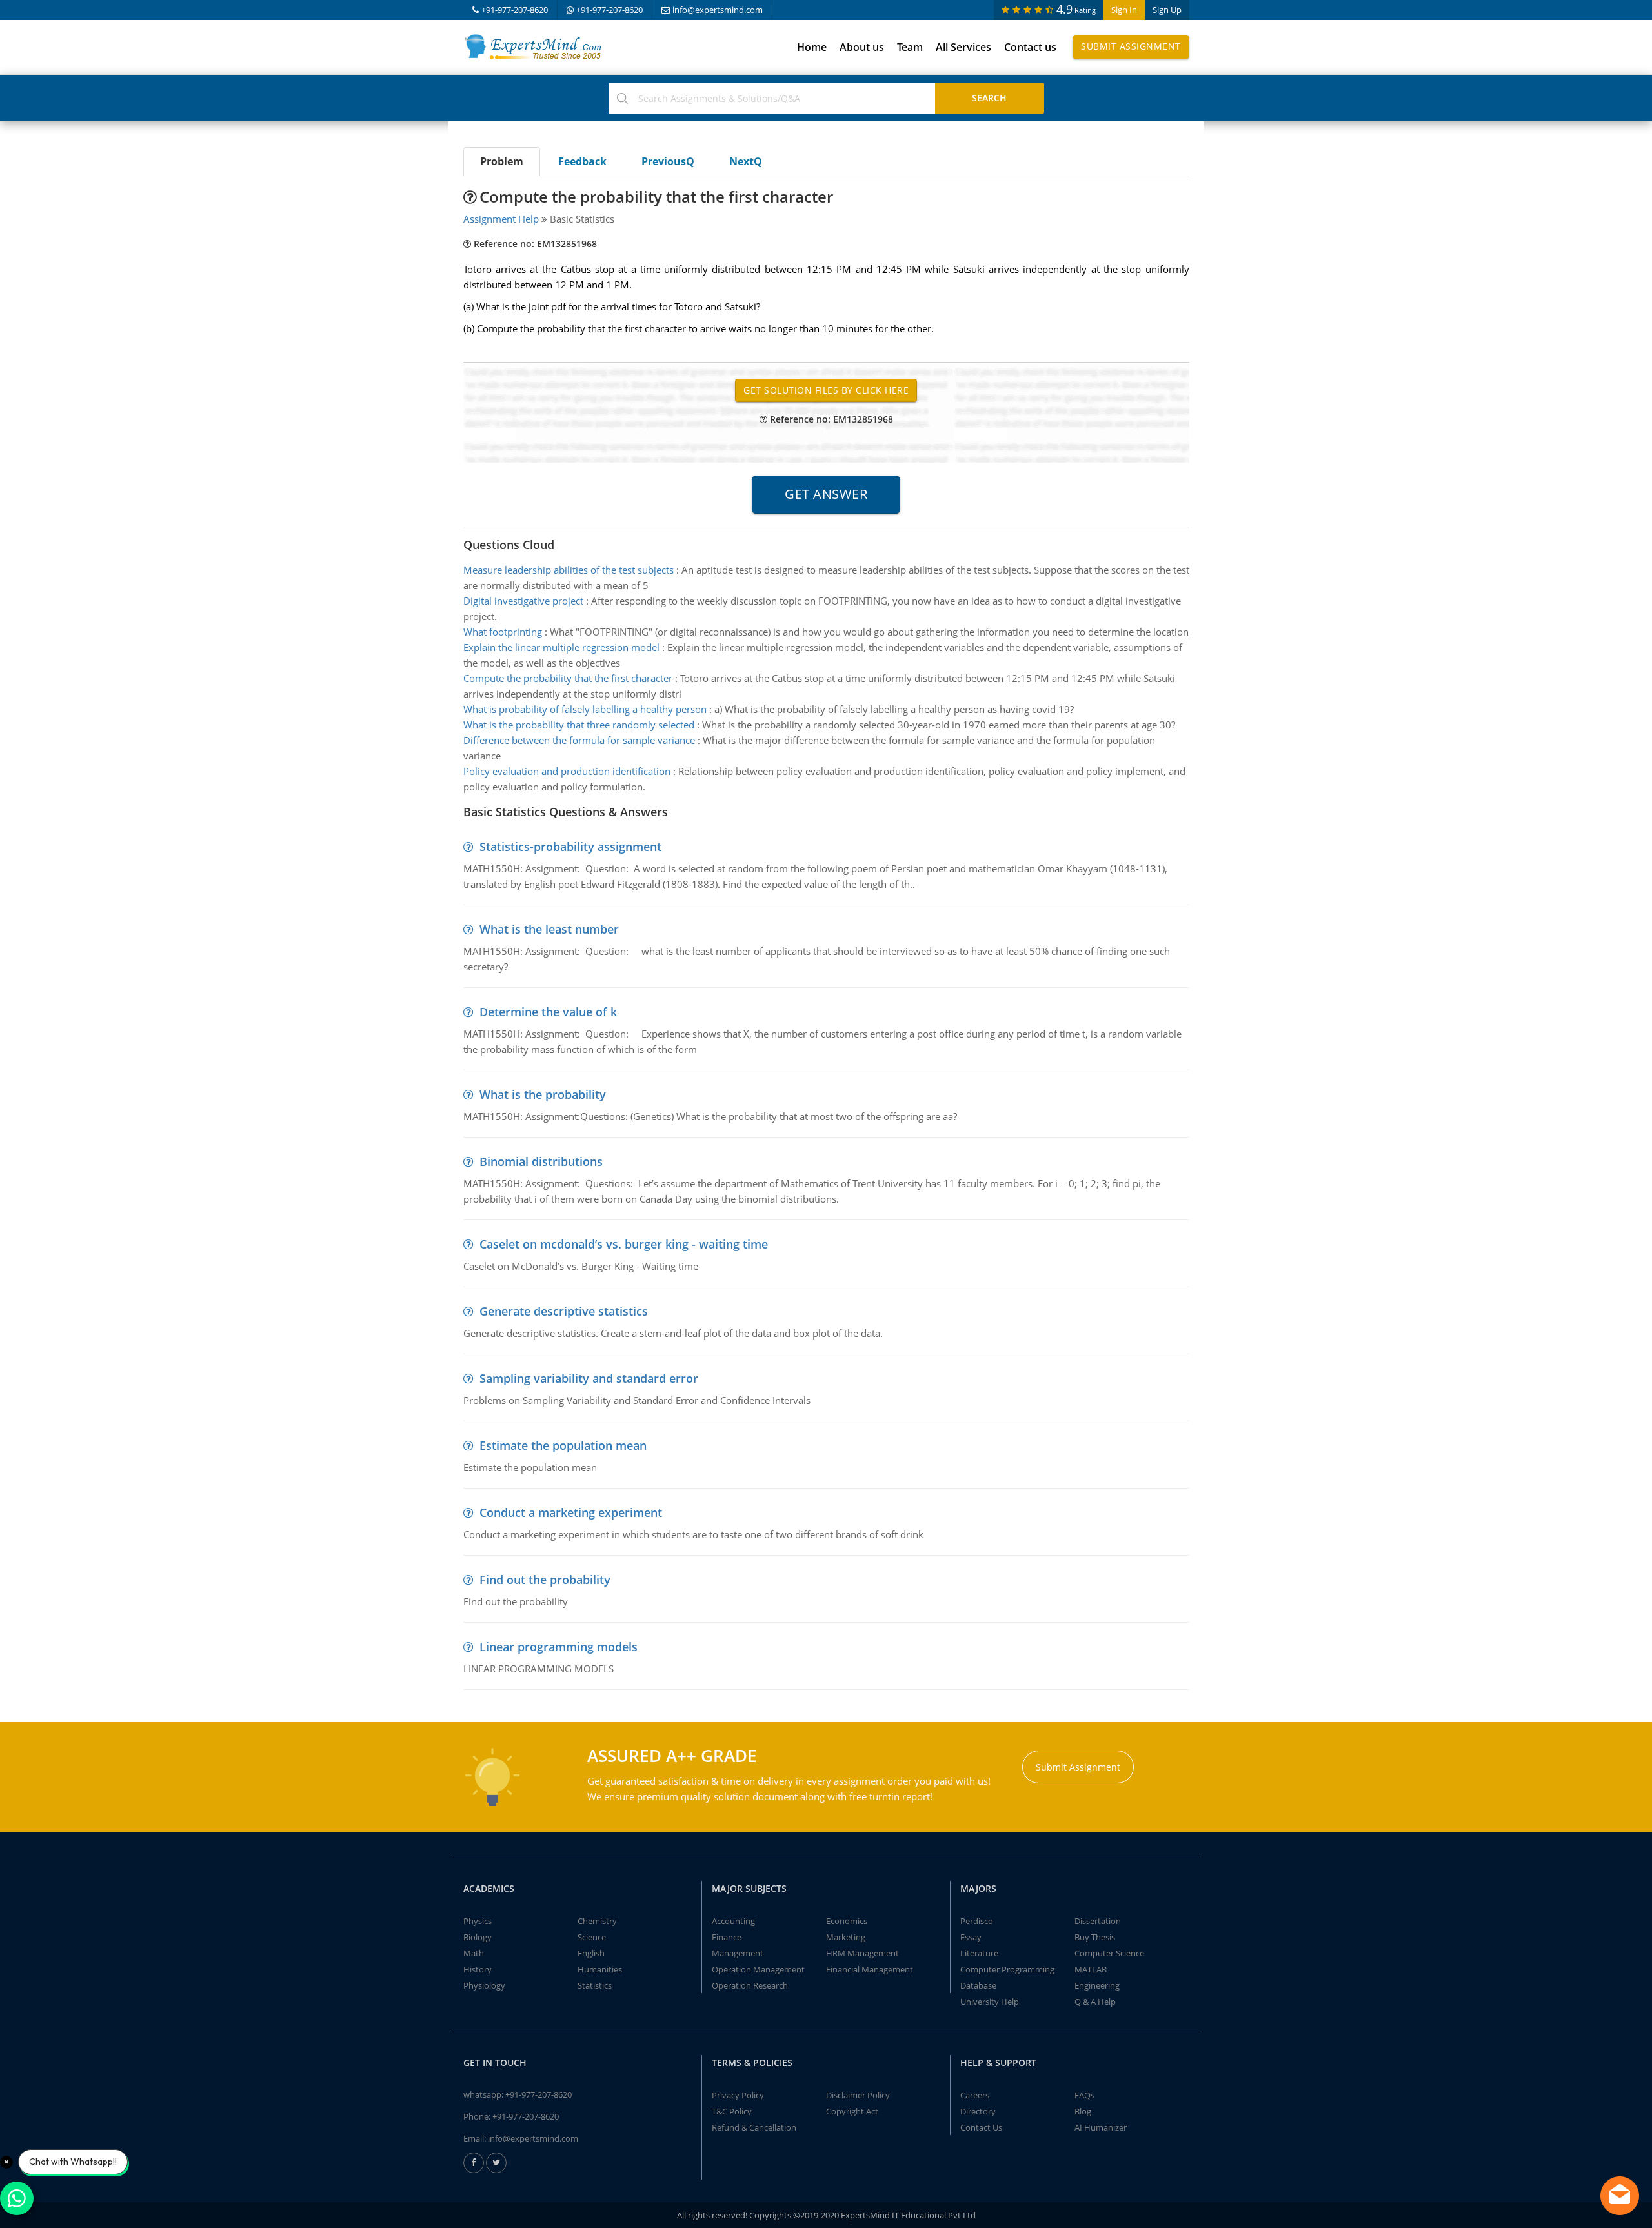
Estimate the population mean (563, 1445)
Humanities (600, 1969)
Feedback (582, 161)
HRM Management (862, 1953)
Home (812, 47)
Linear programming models (559, 1647)
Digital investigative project (523, 601)
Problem (502, 161)
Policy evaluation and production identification (567, 771)
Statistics (595, 1985)
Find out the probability (545, 1580)
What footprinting (503, 632)
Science (592, 1937)
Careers (975, 2095)
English (591, 1953)
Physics (478, 1921)
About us (862, 47)
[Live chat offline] (1620, 2196)
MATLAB (1091, 1969)
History (478, 1969)
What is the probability (543, 1094)
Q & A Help (1095, 2002)
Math (474, 1953)
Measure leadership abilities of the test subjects (569, 570)
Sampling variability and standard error (589, 1378)
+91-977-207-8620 (515, 10)
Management (738, 1953)
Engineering (1097, 1985)
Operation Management (758, 1969)
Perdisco (977, 1921)
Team (910, 47)
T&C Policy (732, 2111)
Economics (847, 1921)
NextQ (746, 161)
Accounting (733, 1921)
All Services (963, 47)
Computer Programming (1007, 1969)
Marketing (846, 1937)
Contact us (1030, 47)
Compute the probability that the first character (568, 678)
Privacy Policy (738, 2095)
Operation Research (750, 1985)
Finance (727, 1937)
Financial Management (870, 1969)
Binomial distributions (541, 1161)
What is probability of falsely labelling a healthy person (585, 709)
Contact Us (981, 2127)
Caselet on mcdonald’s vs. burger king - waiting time (624, 1244)
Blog (1083, 2111)
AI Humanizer (1101, 2127)
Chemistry (597, 1921)
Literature (979, 1953)
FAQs (1084, 2095)
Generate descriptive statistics (564, 1311)
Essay (971, 1937)
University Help (990, 2002)
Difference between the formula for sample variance (579, 740)
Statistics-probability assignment (570, 847)
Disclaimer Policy (858, 2095)
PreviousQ (668, 161)
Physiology (484, 1985)
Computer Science (1109, 1953)
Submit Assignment (1131, 46)
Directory (978, 2111)
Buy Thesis (1095, 1937)
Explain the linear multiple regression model (561, 647)
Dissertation (1098, 1921)
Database (978, 1985)
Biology (478, 1937)
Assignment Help (501, 219)
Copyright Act (852, 2111)
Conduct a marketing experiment (571, 1512)
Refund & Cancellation (754, 2127)
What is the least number (549, 929)
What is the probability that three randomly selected (579, 725)
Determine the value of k (548, 1012)
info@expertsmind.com (718, 10)
